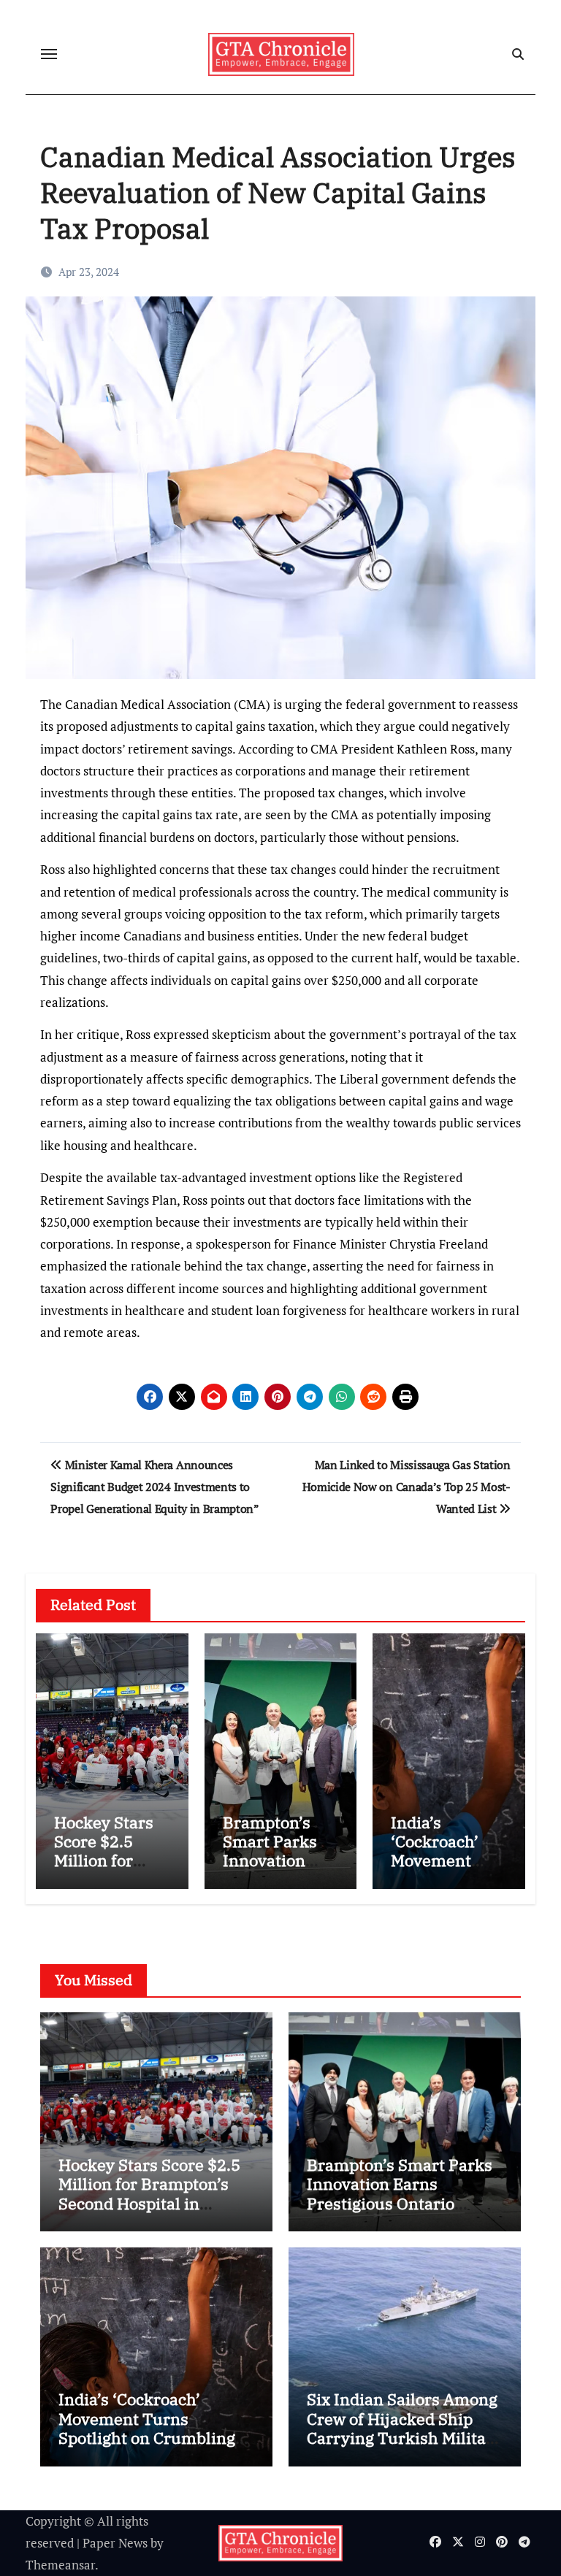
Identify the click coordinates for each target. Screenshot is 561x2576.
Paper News (115, 2543)
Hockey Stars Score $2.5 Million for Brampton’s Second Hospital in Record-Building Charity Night (151, 2203)
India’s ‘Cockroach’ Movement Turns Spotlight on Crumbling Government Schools (147, 2428)
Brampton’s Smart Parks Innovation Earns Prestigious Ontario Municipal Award (400, 2193)
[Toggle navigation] (49, 54)
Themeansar (60, 2565)
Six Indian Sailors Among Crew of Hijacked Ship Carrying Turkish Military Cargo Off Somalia (405, 2428)
